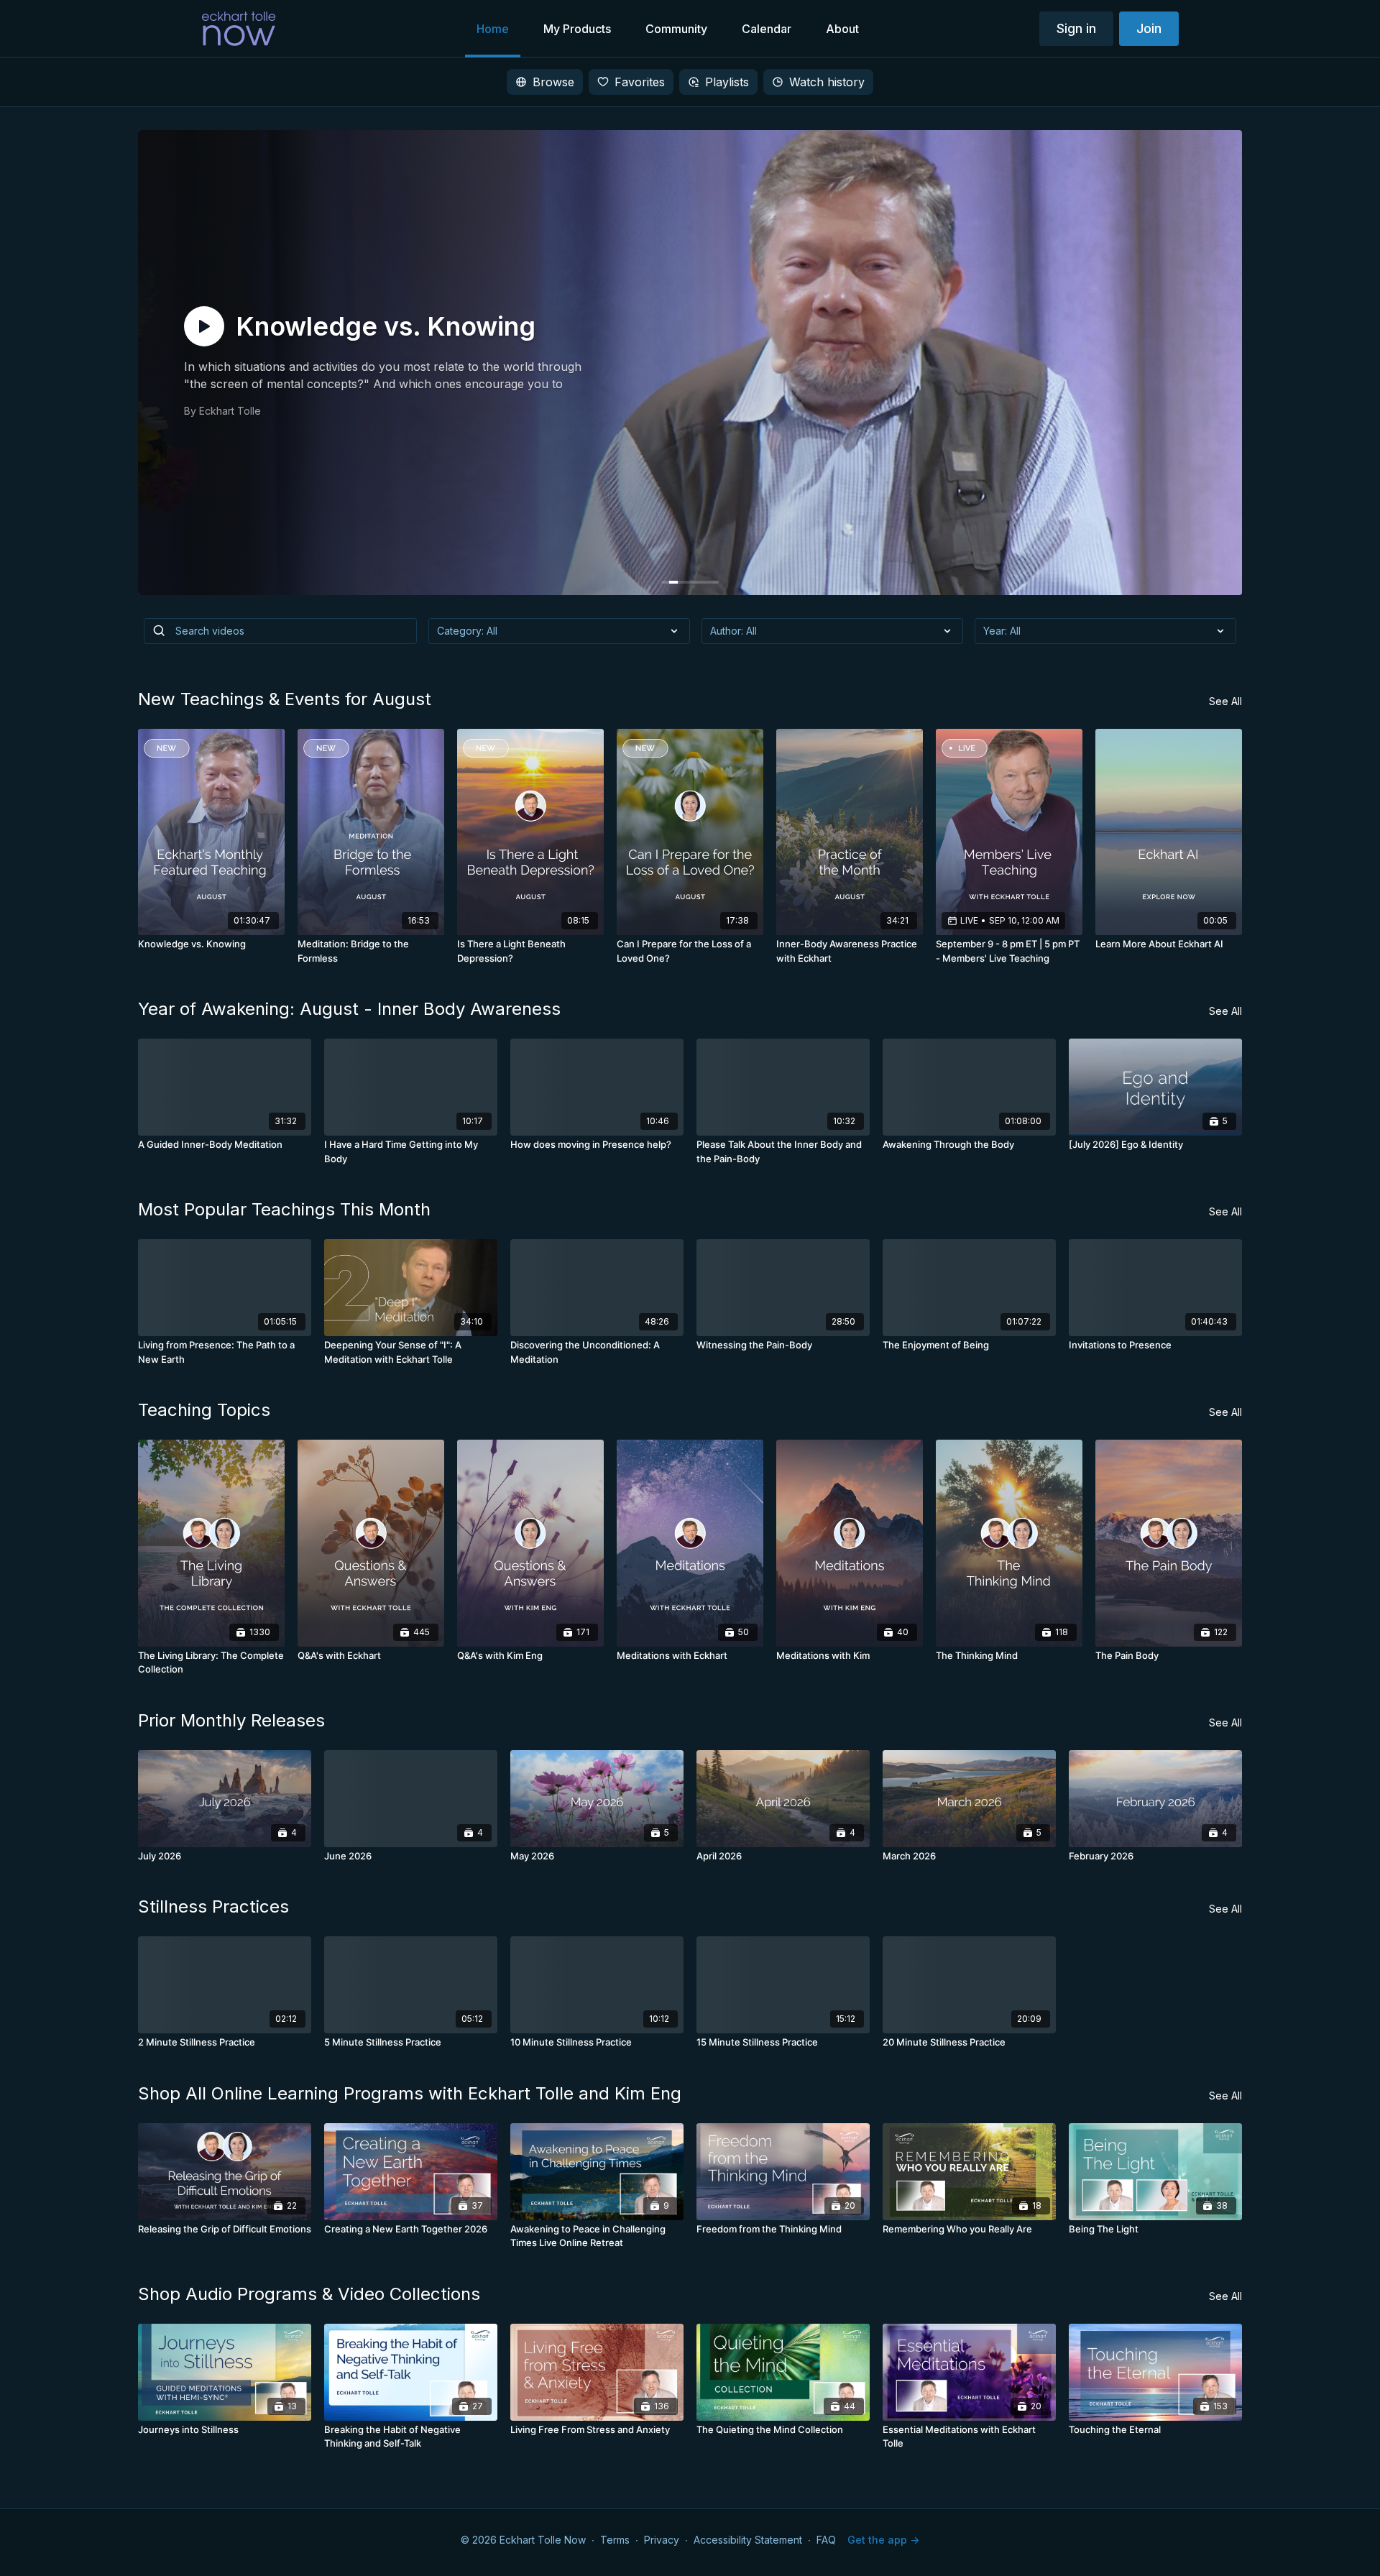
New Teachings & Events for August (285, 699)
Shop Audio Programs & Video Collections (309, 2294)
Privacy (662, 2540)
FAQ (826, 2540)
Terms (615, 2540)
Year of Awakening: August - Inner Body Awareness (349, 1009)
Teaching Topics (204, 1410)
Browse (553, 82)
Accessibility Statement (748, 2540)
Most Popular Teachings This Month (284, 1209)
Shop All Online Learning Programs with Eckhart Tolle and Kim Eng (410, 2093)
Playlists (727, 82)
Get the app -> (883, 2540)
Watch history (827, 82)
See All (1225, 701)
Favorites (640, 82)
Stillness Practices (213, 1906)
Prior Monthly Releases (231, 1720)
